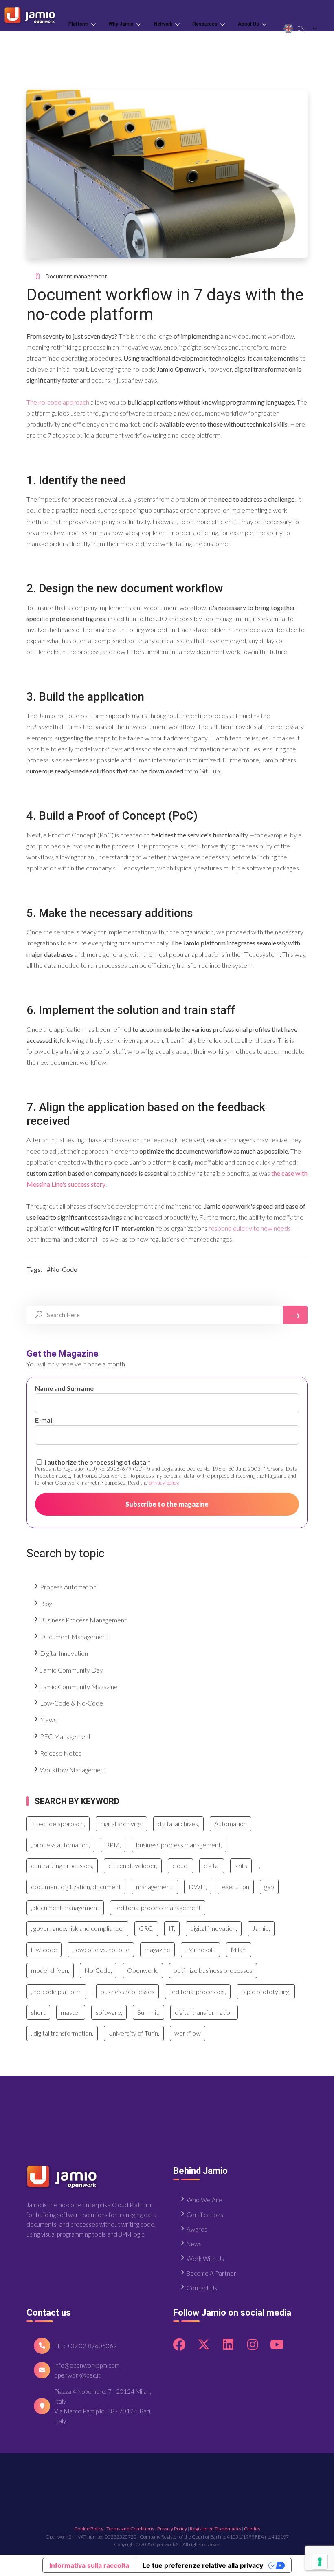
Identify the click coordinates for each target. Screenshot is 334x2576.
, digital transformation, (62, 2033)
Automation (231, 1823)
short (38, 2012)
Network (163, 24)
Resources (205, 24)
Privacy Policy (172, 2529)
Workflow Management (73, 1770)
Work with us (205, 2259)
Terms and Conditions (130, 2529)
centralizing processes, (62, 1865)
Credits (252, 2529)
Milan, (239, 1949)
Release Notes (61, 1753)
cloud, (180, 1865)
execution (236, 1887)
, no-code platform (56, 1991)
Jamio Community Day (71, 1670)
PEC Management (65, 1736)
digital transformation (204, 2012)
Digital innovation (64, 1653)
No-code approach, (58, 1823)
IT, (172, 1928)
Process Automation (68, 1587)
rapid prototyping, (266, 1991)
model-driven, (50, 1970)
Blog (46, 1603)
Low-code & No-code (71, 1703)
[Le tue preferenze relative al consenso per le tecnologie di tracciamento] (320, 2562)
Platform (78, 24)
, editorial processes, (198, 1991)
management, (155, 1887)
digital (212, 1865)
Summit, (148, 2012)
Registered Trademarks (215, 2529)
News (48, 1720)
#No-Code (62, 1269)
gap (269, 1887)
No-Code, (98, 1970)
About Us (248, 24)
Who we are (204, 2200)
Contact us (202, 2288)
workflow (188, 2033)
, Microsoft (200, 1949)
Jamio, (261, 1928)
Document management (76, 276)
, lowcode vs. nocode (101, 1949)
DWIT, (198, 1887)
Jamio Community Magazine (79, 1687)
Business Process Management (83, 1620)
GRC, (146, 1928)
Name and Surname (64, 1388)
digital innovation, (214, 1928)
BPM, (113, 1845)
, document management (65, 1907)
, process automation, (60, 1845)
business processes (127, 1991)
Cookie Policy (89, 2529)
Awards (197, 2229)
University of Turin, (134, 2033)
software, (109, 2012)
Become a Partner (211, 2273)
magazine (157, 1949)
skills (241, 1865)
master (71, 2012)
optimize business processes (213, 1970)
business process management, (179, 1845)
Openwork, (143, 1970)
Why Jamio (121, 24)
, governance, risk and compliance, (77, 1928)
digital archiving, (121, 1823)
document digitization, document (76, 1887)
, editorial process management (158, 1907)
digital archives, (178, 1823)
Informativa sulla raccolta (89, 2565)
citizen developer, (133, 1865)
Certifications (205, 2215)
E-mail (44, 1420)
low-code (44, 1949)
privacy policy (164, 1483)
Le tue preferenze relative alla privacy (203, 2565)
